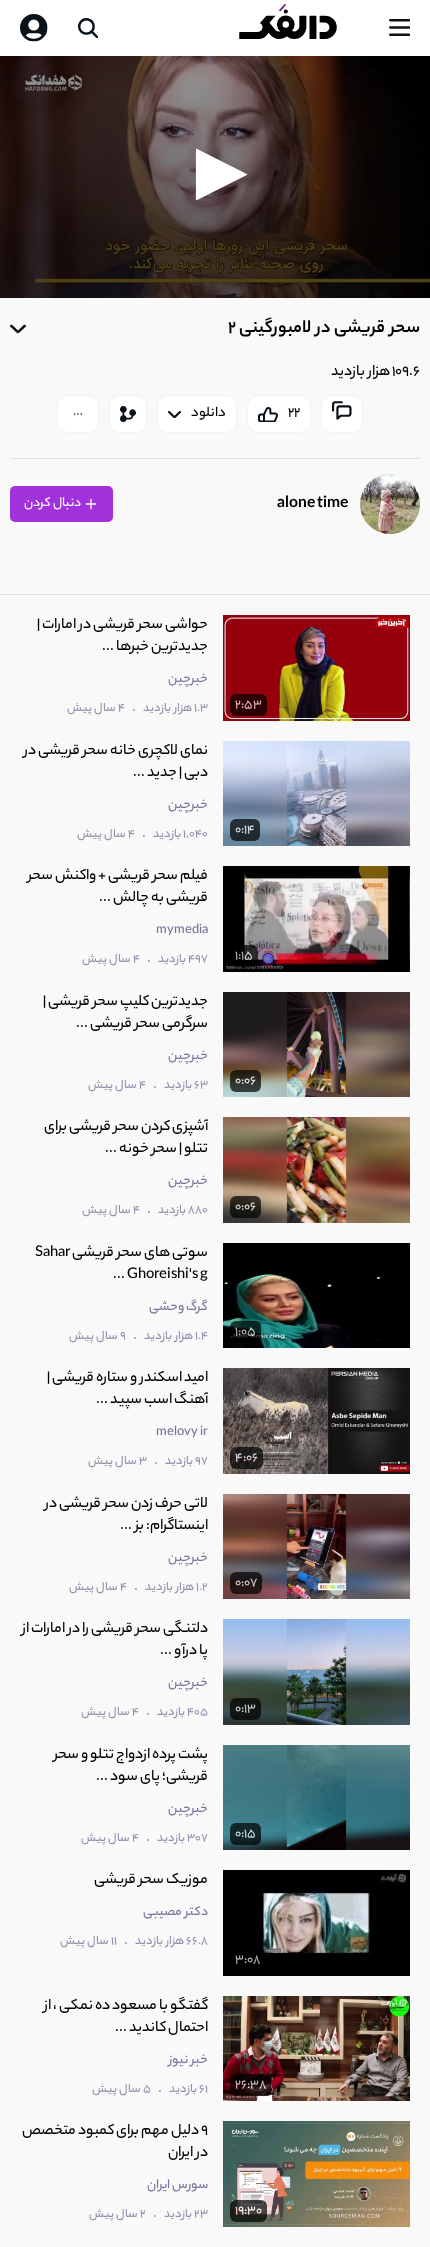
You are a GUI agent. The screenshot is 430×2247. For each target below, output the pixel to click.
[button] (215, 174)
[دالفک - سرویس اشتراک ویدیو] (304, 28)
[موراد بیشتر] (78, 414)
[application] (215, 177)
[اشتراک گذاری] (128, 414)
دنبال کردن (53, 503)
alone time (312, 504)
